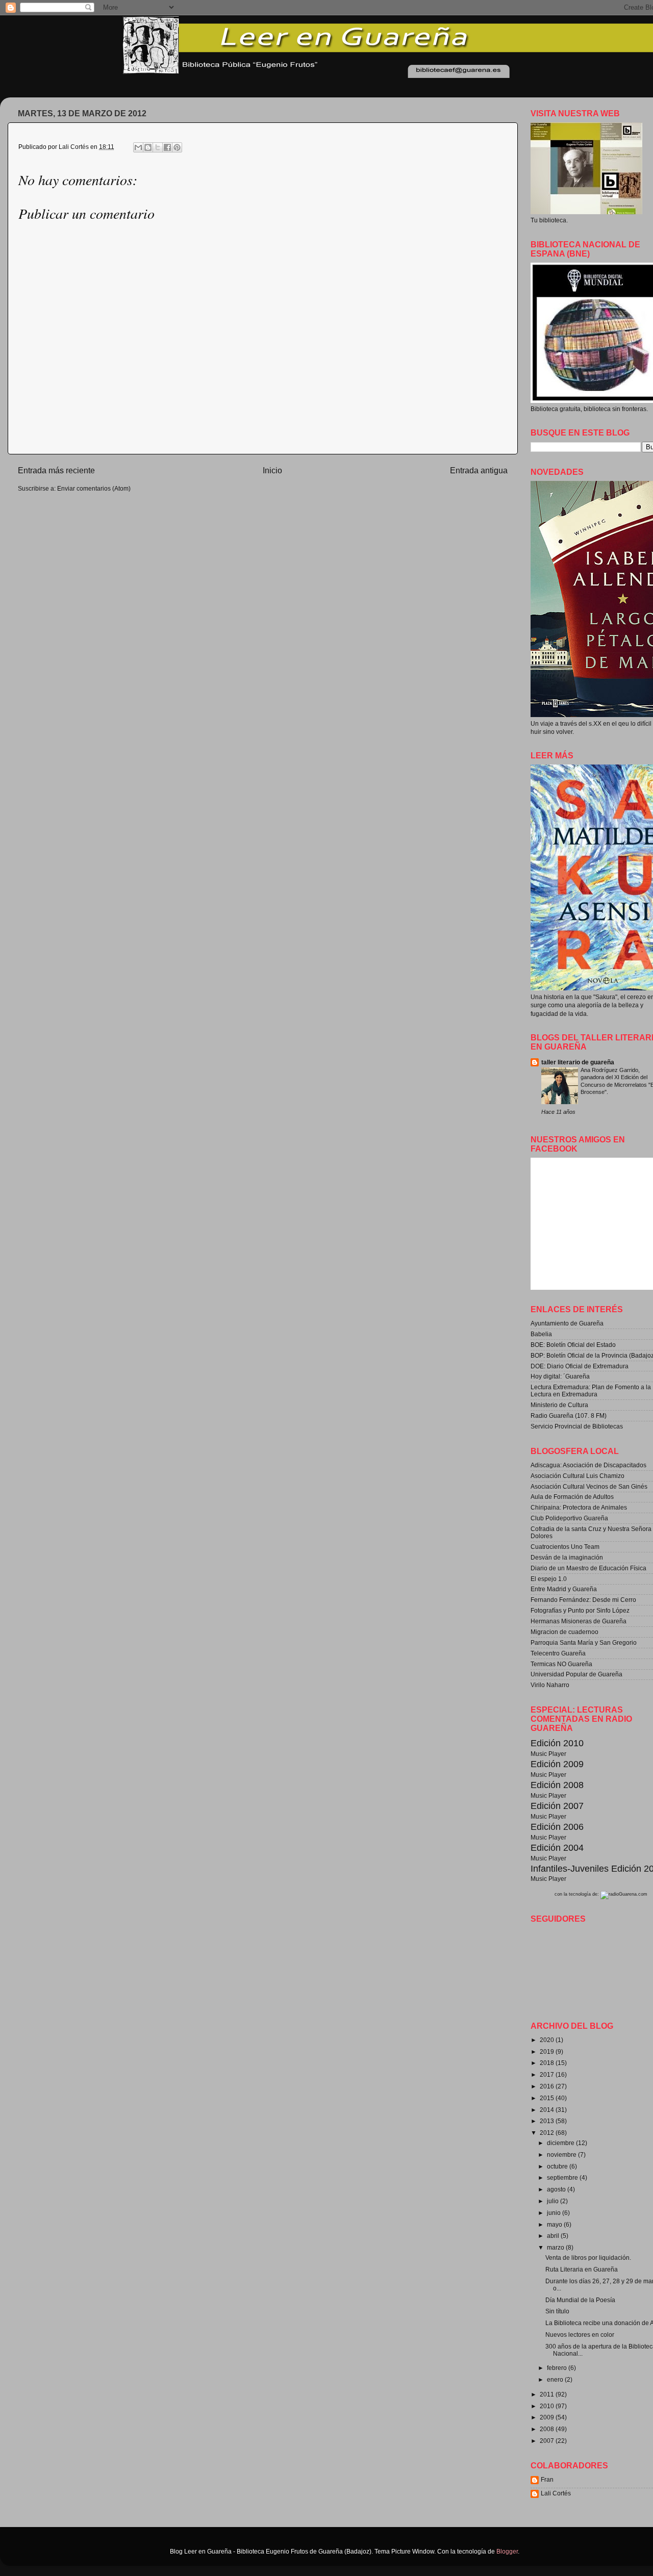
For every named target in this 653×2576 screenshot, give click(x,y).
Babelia (541, 1334)
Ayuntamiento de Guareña (567, 1323)
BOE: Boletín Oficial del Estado (573, 1345)
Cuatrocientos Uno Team (565, 1547)
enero (556, 2379)
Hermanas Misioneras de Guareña (579, 1621)
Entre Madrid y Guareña (564, 1589)
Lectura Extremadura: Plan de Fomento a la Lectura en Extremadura (591, 1391)
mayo (555, 2224)
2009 (548, 2417)
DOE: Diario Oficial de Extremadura (580, 1366)
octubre (558, 2166)
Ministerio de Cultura (559, 1405)
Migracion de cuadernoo (564, 1632)
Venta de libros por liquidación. (588, 2258)
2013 (548, 2121)
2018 (548, 2063)
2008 (548, 2429)
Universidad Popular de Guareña (576, 1674)
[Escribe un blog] (148, 147)
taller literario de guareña (578, 1062)
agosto (557, 2189)
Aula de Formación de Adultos (572, 1497)
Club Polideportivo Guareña (569, 1518)
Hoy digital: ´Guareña (560, 1376)
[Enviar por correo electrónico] (138, 147)
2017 (548, 2074)
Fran (547, 2479)
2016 (548, 2086)
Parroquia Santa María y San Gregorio (584, 1642)
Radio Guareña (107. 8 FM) (569, 1415)
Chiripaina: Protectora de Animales (579, 1507)
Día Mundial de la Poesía (580, 2300)
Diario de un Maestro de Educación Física (588, 1568)
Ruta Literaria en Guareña (582, 2269)
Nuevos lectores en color (580, 2335)
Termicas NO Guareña (561, 1664)
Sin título (557, 2311)
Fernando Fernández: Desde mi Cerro (583, 1600)
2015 (548, 2098)
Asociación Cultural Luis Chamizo (577, 1476)
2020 (548, 2040)
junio (555, 2213)
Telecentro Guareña (558, 1653)
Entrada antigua (479, 470)
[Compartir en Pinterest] (177, 147)
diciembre (561, 2143)
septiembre (563, 2177)
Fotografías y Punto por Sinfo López (580, 1610)
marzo (556, 2247)
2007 (548, 2441)
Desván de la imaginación (567, 1557)
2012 (548, 2133)
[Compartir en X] (158, 147)
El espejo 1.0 (549, 1579)
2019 (548, 2051)
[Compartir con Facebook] (167, 147)
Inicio (272, 470)
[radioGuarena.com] (624, 1894)
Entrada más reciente (56, 470)
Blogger (507, 2551)
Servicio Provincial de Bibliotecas (577, 1426)
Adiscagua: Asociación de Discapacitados (588, 1465)
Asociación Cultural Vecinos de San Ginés (589, 1486)
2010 (548, 2406)
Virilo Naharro (550, 1685)
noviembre (562, 2154)
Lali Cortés (556, 2493)
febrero (558, 2368)
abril (554, 2236)
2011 (548, 2394)
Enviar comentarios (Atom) (94, 488)
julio (554, 2201)
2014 (548, 2110)
